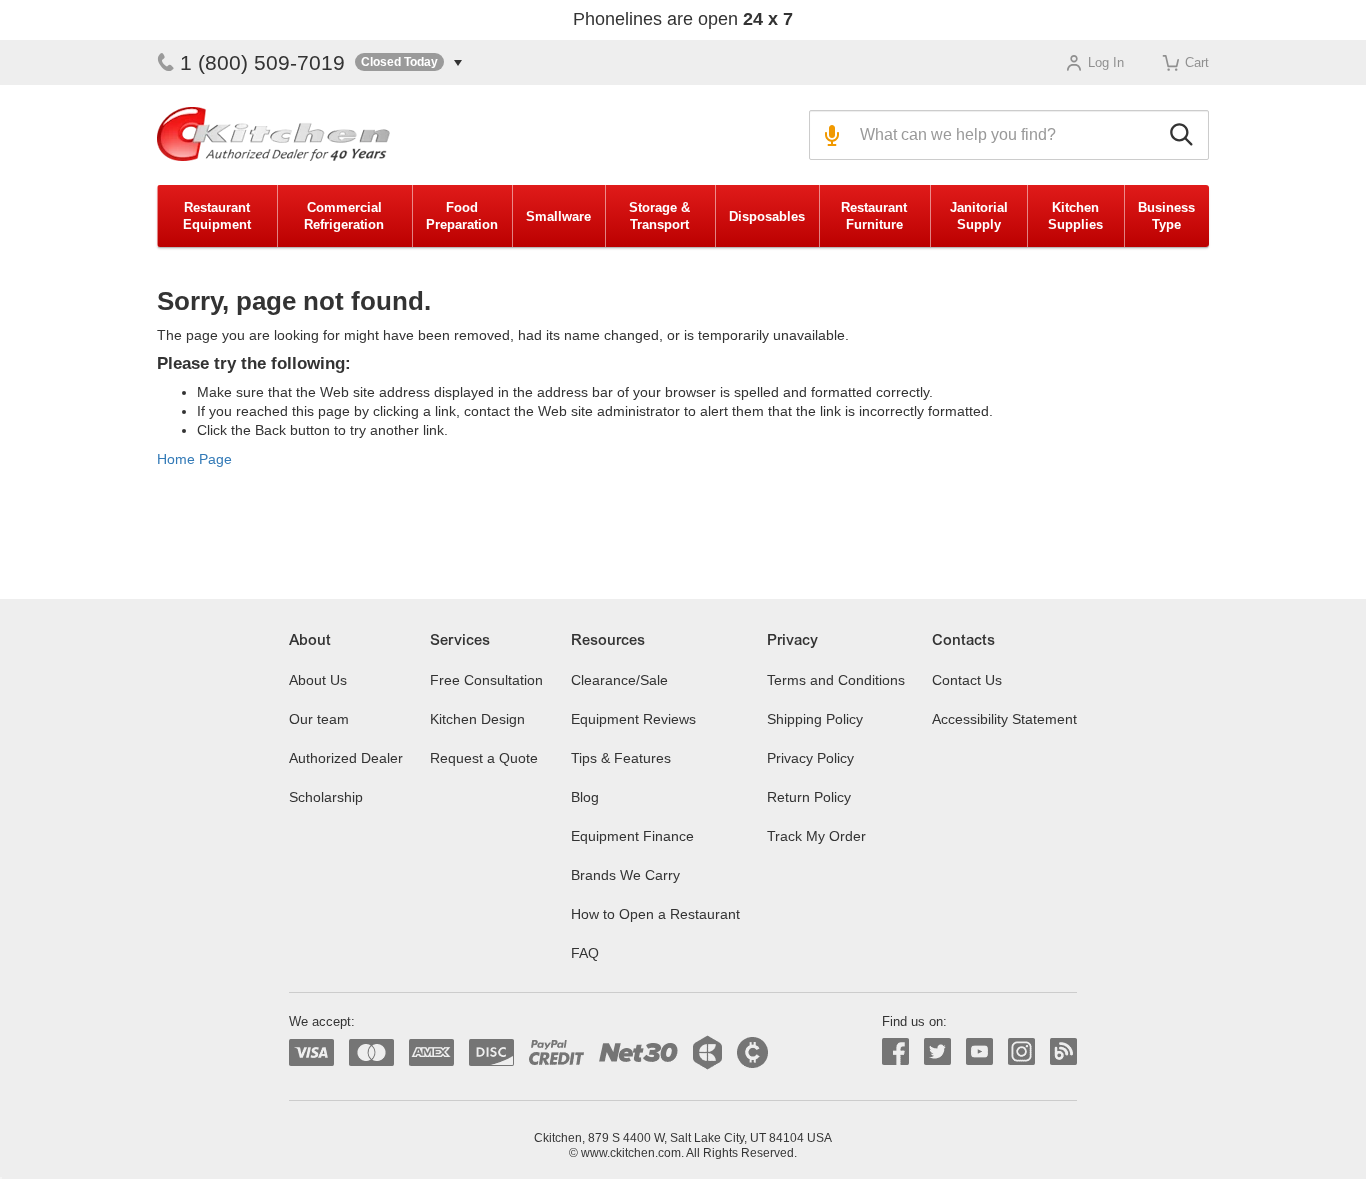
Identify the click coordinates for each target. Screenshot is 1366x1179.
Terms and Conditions (836, 680)
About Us (318, 680)
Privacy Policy (810, 758)
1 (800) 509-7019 (262, 62)
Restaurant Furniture (874, 216)
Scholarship (326, 797)
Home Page (194, 459)
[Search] (1184, 135)
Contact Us (967, 680)
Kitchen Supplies (1075, 216)
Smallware (558, 216)
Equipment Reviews (633, 719)
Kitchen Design (477, 719)
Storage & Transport (659, 216)
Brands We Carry (625, 875)
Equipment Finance (632, 836)
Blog (585, 797)
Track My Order (816, 836)
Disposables (767, 216)
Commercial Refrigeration (344, 216)
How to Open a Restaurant (655, 914)
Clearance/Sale (619, 680)
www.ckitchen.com (631, 1153)
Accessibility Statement (1004, 719)
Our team (319, 719)
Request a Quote (484, 758)
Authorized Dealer (346, 758)
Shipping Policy (815, 719)
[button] (408, 62)
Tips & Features (621, 758)
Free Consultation (486, 680)
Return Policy (809, 797)
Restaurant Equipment (217, 216)
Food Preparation (462, 216)
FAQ (585, 953)
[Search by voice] (829, 135)
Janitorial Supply (979, 216)
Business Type (1166, 216)
